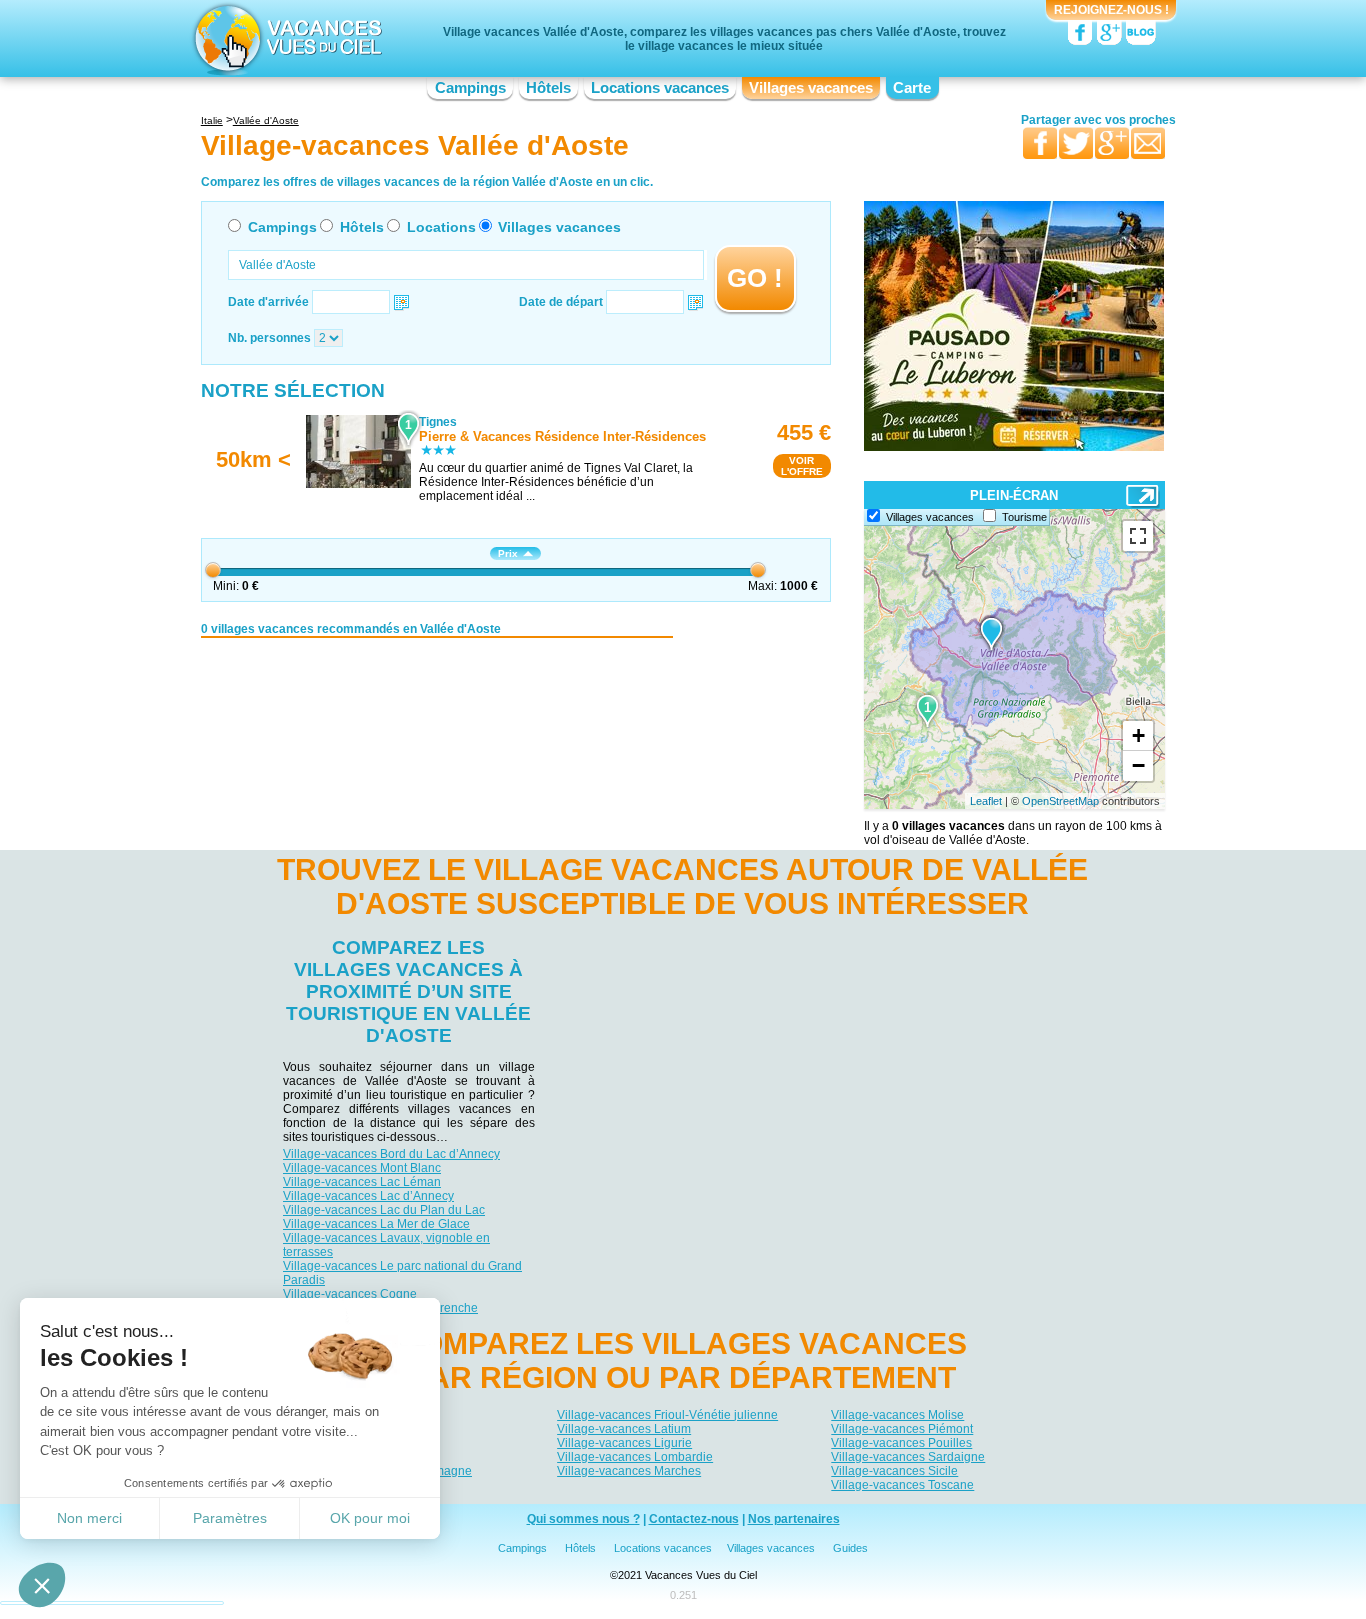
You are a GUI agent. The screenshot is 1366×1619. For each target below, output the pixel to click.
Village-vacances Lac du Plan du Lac (384, 1210)
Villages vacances (811, 88)
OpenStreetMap (1060, 801)
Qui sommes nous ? (583, 1519)
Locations (441, 227)
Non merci (89, 1518)
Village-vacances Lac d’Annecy (368, 1196)
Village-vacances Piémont (902, 1429)
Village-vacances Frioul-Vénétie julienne (667, 1415)
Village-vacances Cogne (350, 1294)
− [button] (1138, 765)
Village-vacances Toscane (902, 1485)
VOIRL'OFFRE (802, 466)
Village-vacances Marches (629, 1471)
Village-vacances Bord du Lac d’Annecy (391, 1154)
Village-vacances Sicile (894, 1471)
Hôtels (548, 88)
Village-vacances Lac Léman (362, 1182)
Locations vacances (660, 88)
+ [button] (1138, 735)
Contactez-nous (694, 1519)
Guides (850, 1548)
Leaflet (986, 801)
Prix (508, 553)
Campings (470, 88)
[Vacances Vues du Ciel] (285, 38)
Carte (912, 88)
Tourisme (1024, 517)
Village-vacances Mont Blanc (362, 1168)
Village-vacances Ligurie (624, 1443)
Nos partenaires (794, 1519)
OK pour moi (370, 1518)
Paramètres (230, 1518)
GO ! (755, 278)
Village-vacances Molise (897, 1415)
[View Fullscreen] (1138, 536)
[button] (42, 1585)
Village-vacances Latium (624, 1429)
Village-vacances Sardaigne (908, 1457)
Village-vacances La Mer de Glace (376, 1224)
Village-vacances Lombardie (635, 1457)
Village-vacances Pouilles (901, 1443)
